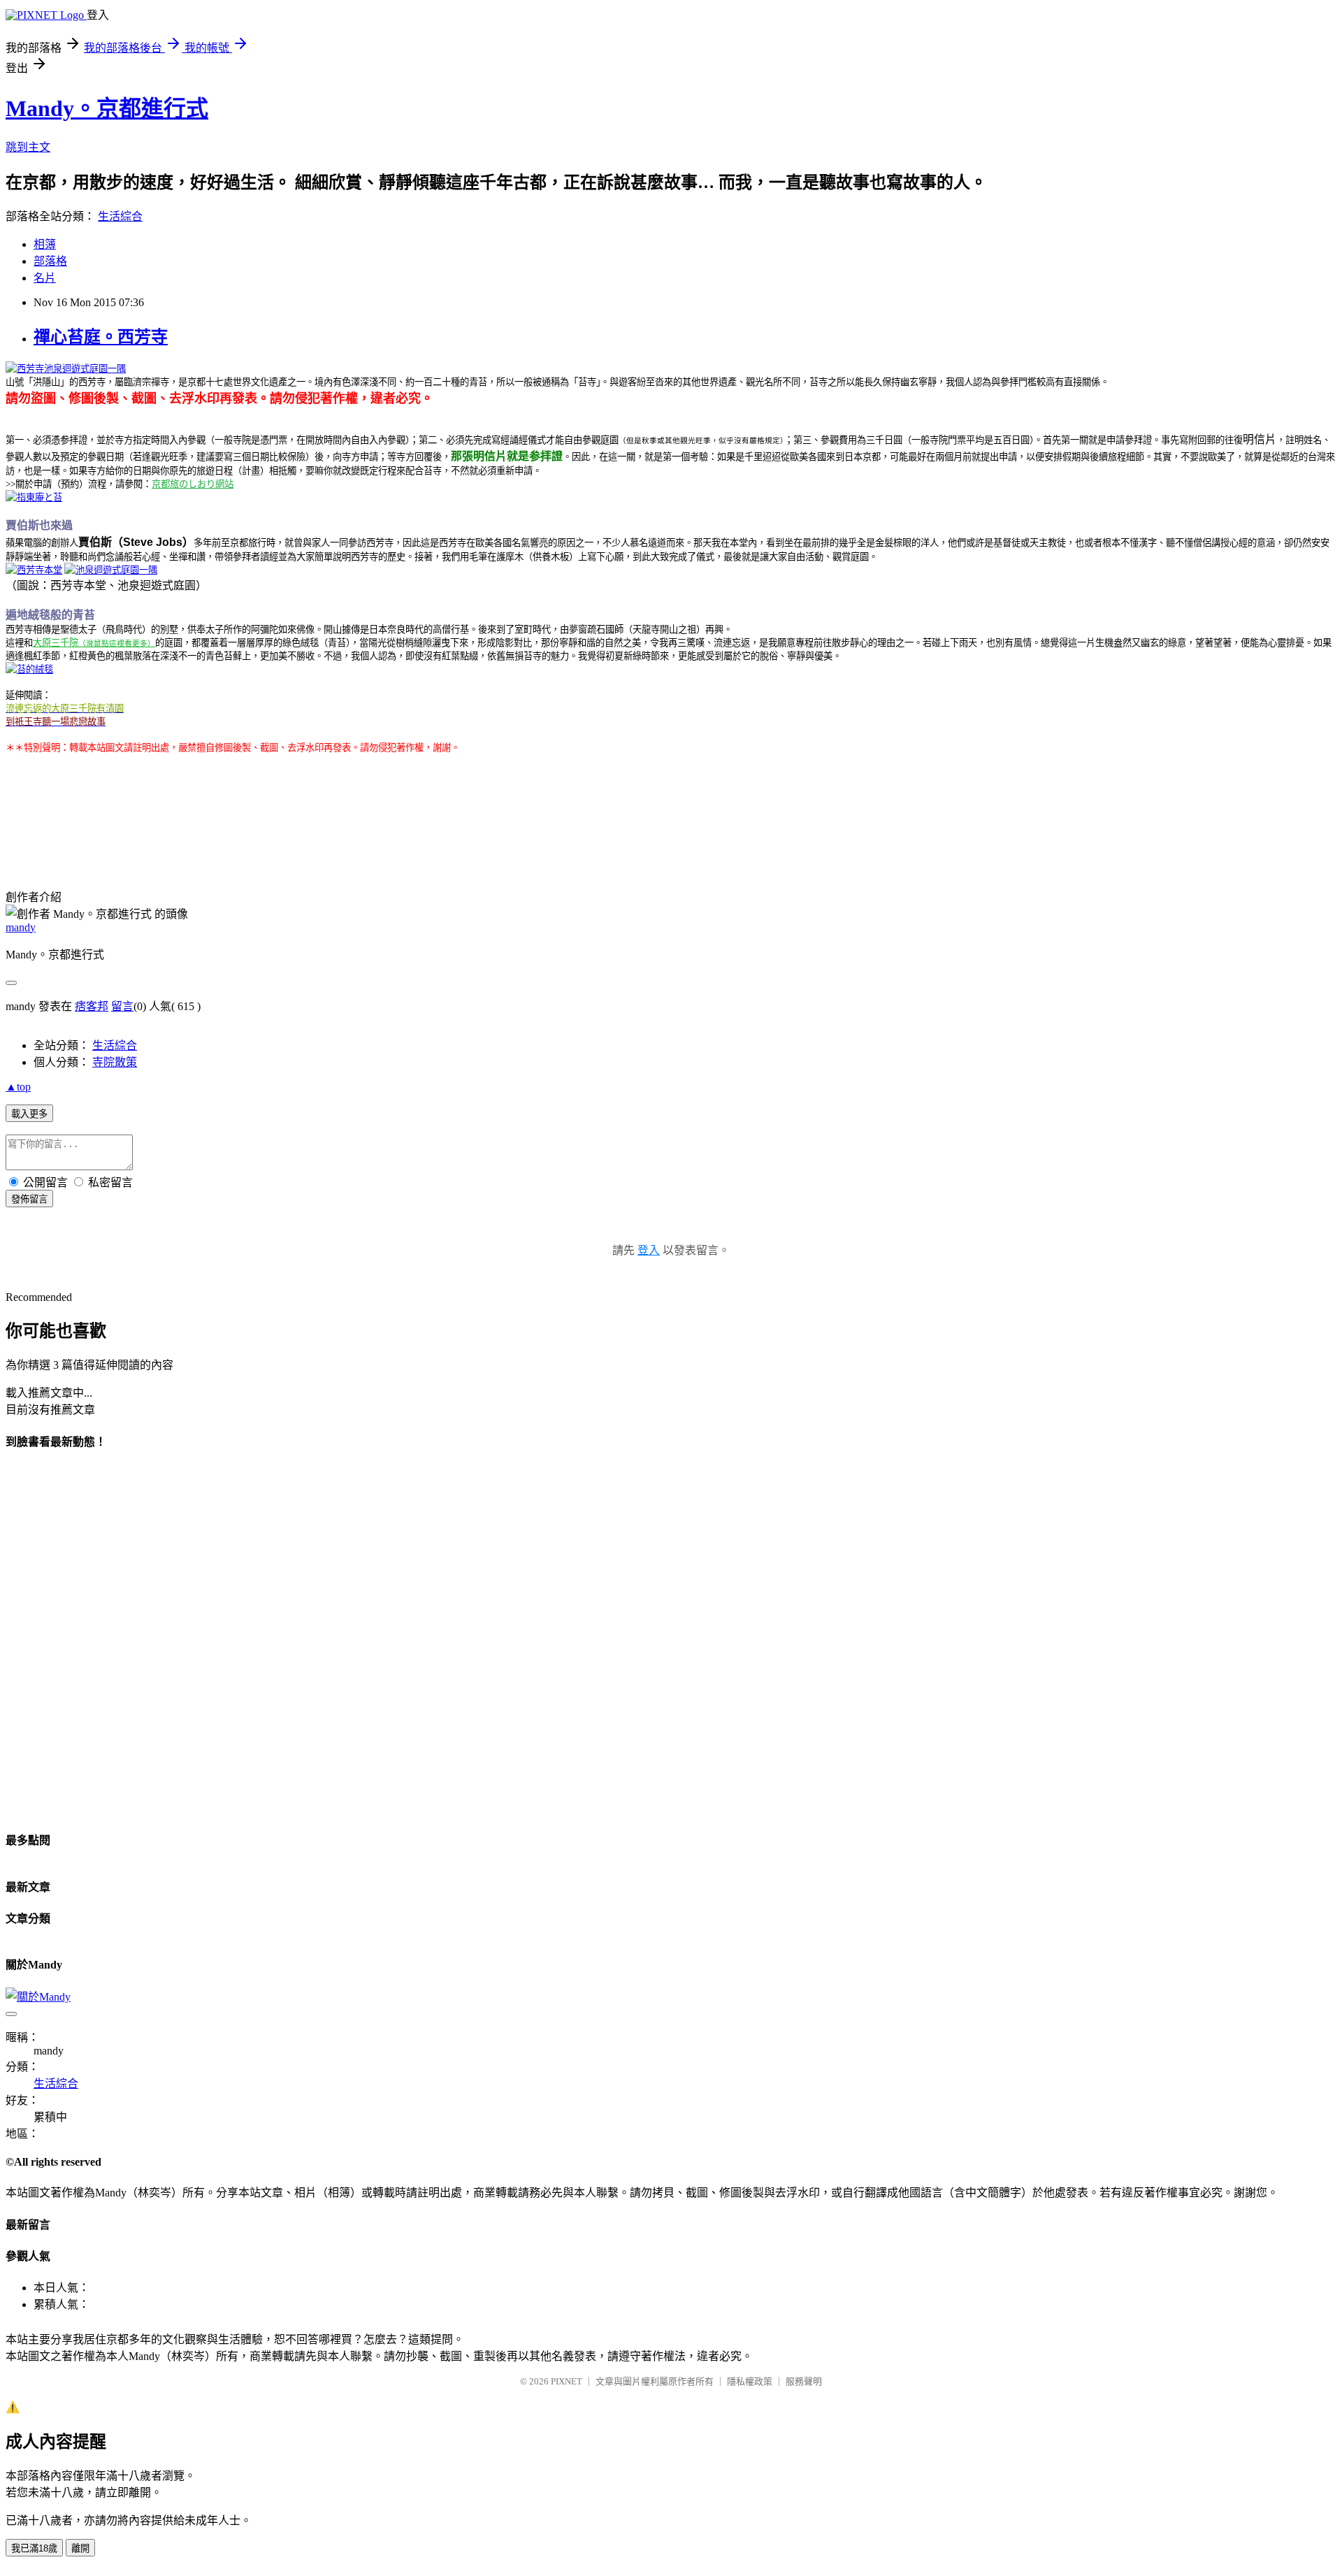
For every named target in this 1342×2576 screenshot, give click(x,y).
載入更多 (29, 1114)
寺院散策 (115, 1062)
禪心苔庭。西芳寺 (101, 337)
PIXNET (567, 2381)
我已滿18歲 (34, 2548)
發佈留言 (29, 1199)
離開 (80, 2548)
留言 (122, 1006)
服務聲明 (804, 2381)
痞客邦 (92, 1006)
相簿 (45, 244)
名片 (45, 278)
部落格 (50, 261)
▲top (18, 1087)
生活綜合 (120, 216)
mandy (21, 927)
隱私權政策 (750, 2381)
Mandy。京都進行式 (107, 108)
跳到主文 (28, 147)
